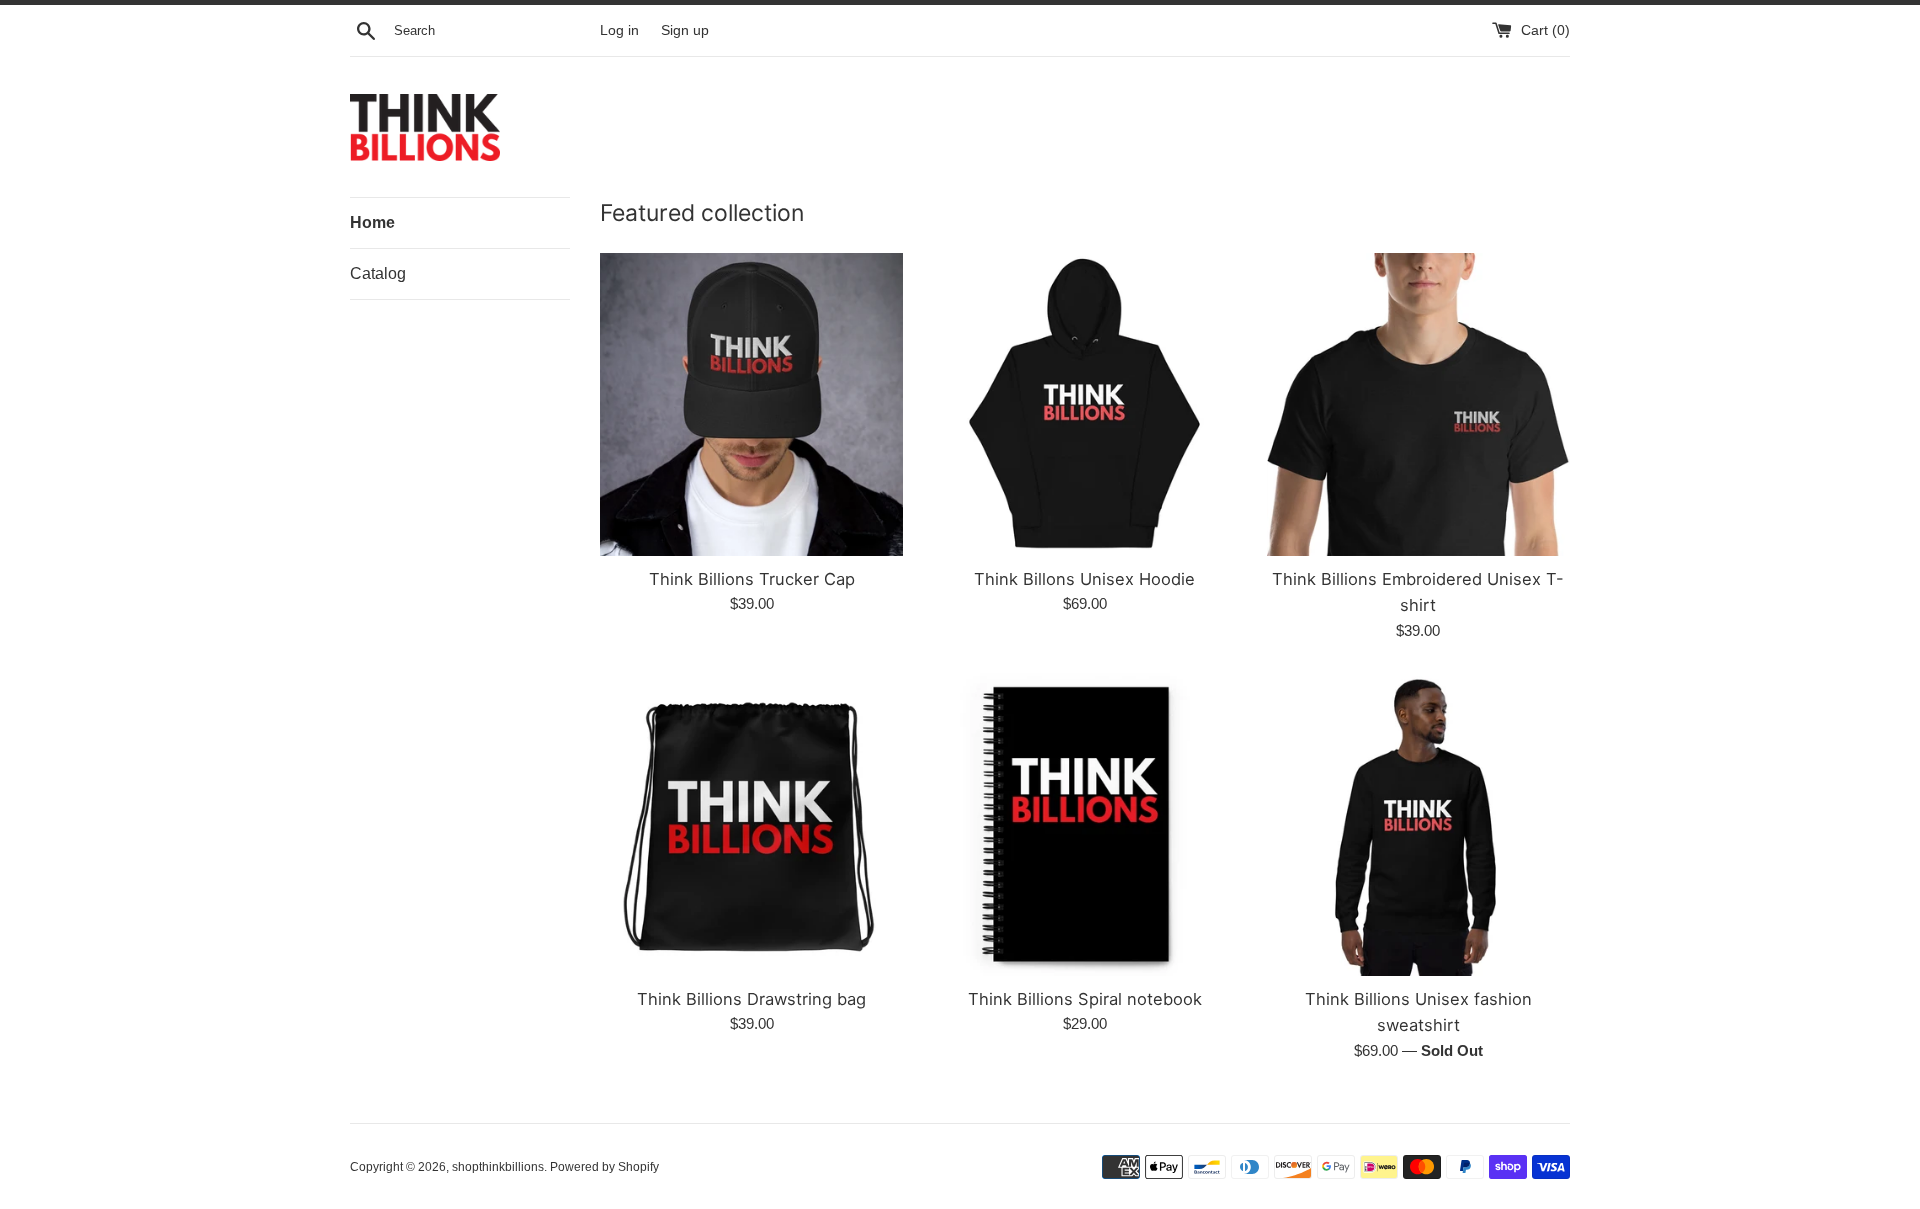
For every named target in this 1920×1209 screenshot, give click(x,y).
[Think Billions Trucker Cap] (751, 404)
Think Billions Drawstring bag (751, 999)
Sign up (685, 30)
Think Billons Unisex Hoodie (1084, 579)
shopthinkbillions (498, 1167)
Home (372, 222)
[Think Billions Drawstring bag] (751, 824)
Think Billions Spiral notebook (1085, 999)
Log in (619, 30)
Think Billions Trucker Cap (752, 579)
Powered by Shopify (604, 1167)
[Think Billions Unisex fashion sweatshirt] (1418, 824)
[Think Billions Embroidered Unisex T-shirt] (1418, 404)
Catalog (378, 273)
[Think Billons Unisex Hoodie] (1084, 404)
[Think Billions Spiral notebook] (1084, 824)
